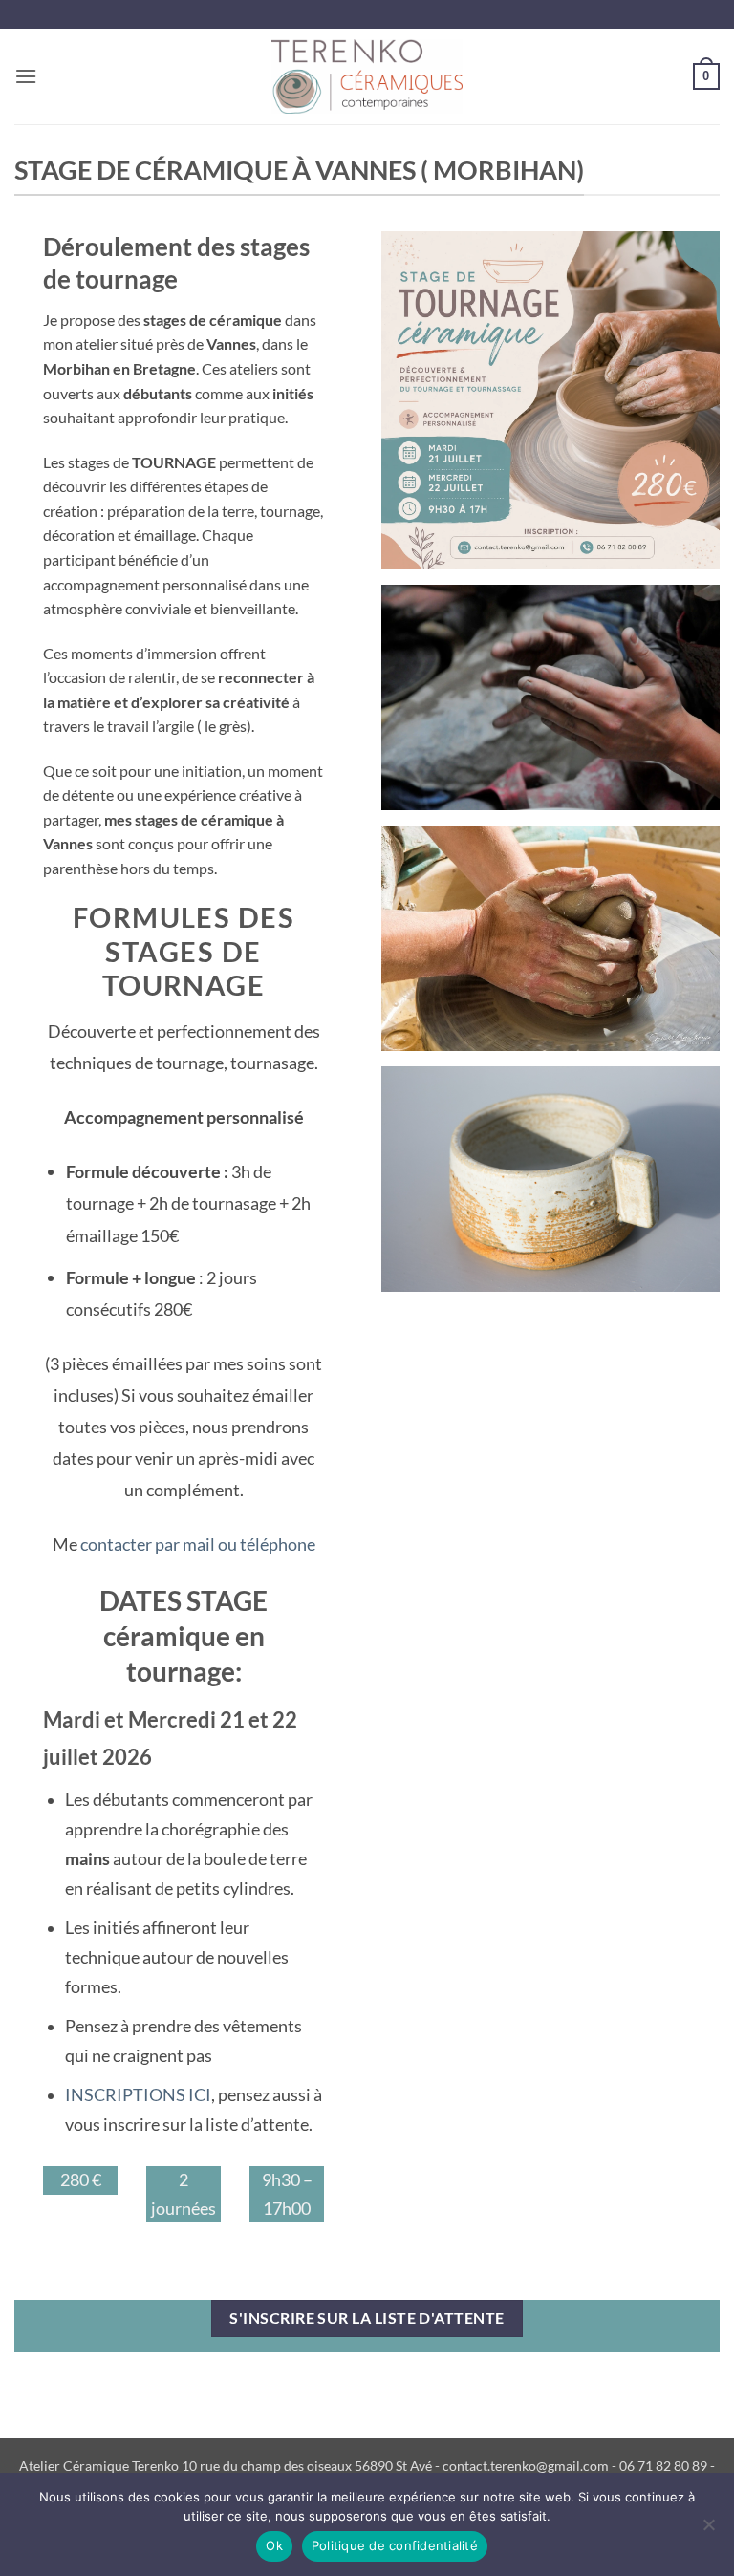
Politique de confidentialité (395, 2545)
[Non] (708, 2530)
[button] (26, 76)
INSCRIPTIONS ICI (138, 2095)
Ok (274, 2545)
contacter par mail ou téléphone (198, 1544)
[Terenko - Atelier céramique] (367, 76)
